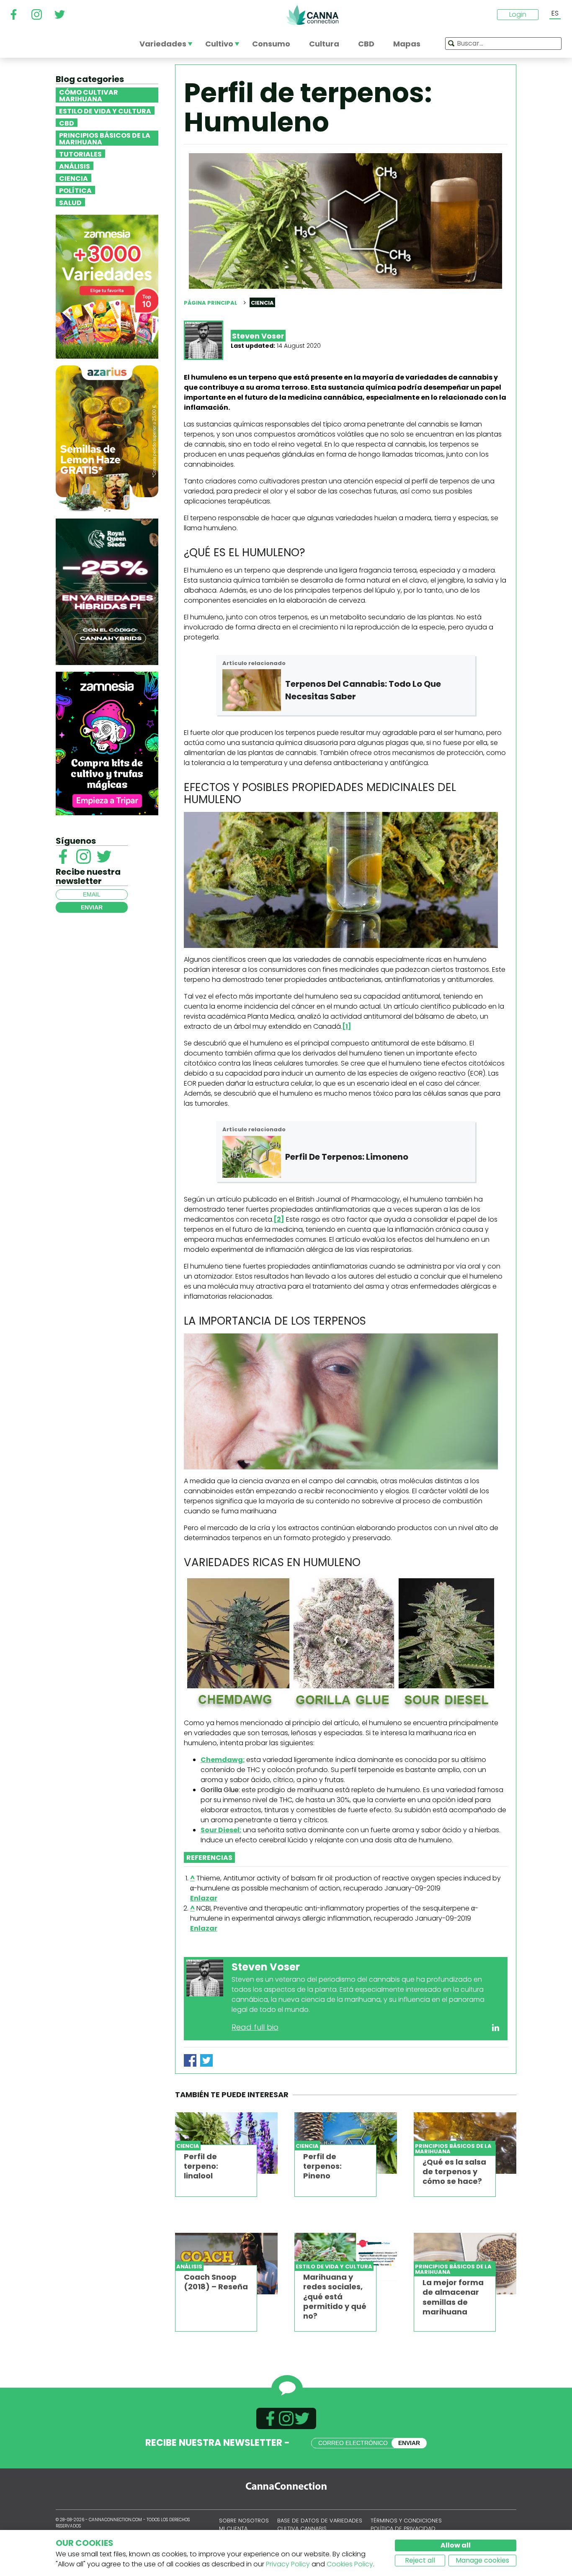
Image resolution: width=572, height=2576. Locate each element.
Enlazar (204, 1898)
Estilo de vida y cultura (105, 110)
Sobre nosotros (244, 2521)
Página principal (211, 303)
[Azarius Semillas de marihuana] (107, 438)
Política (75, 190)
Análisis (75, 166)
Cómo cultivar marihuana (89, 95)
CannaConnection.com (312, 15)
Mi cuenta (233, 2528)
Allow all (456, 2545)
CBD (67, 123)
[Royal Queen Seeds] (107, 591)
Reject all (420, 2560)
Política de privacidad (403, 2528)
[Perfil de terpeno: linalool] (226, 2143)
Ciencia (73, 178)
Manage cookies (482, 2560)
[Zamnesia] (107, 286)
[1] (347, 1026)
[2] (279, 1219)
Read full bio (255, 2027)
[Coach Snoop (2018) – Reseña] (226, 2264)
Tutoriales (80, 154)
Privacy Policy (288, 2564)
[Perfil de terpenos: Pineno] (346, 2143)
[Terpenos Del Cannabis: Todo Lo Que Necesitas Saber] (252, 690)
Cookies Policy (350, 2564)
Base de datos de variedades (320, 2521)
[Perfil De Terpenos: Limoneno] (252, 1157)
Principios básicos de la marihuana (105, 138)
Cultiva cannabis (302, 2528)
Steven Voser (258, 336)
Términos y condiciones (406, 2521)
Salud (70, 202)
